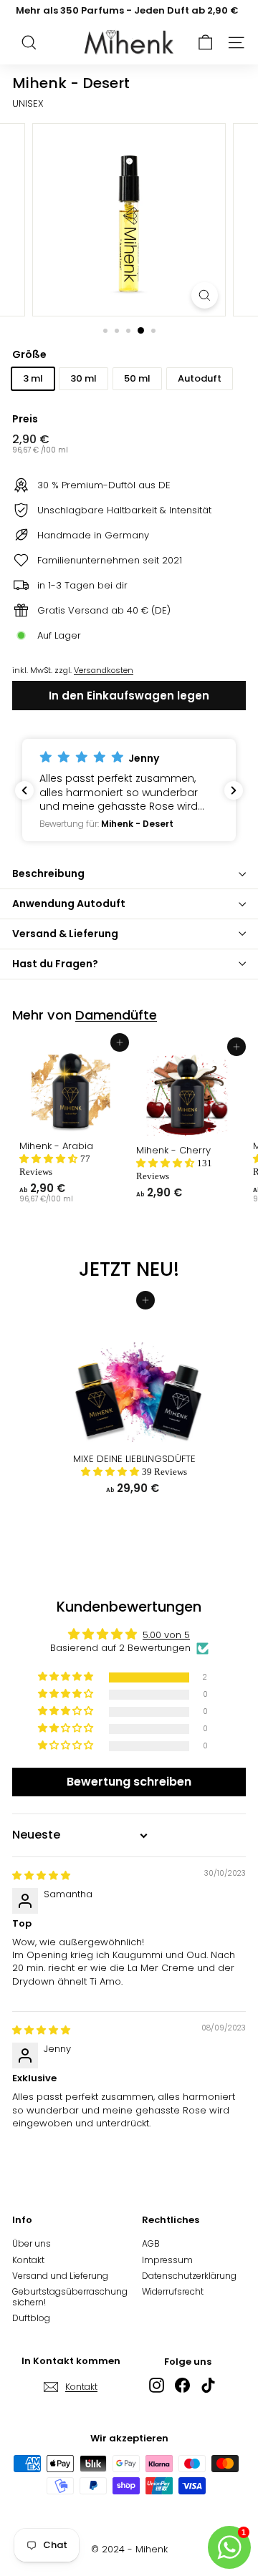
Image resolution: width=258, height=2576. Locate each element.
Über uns (32, 2243)
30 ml (83, 378)
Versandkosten (104, 670)
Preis (25, 419)
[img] (41, 1875)
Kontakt (28, 2260)
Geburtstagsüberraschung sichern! (70, 2296)
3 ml (33, 378)
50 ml (137, 378)
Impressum (167, 2260)
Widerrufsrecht (173, 2291)
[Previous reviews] (24, 790)
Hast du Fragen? (55, 964)
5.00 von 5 (166, 1635)
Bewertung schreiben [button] (129, 1782)
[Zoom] (205, 295)
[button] (129, 790)
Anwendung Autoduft (69, 904)
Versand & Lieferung (65, 934)
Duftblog (31, 2318)
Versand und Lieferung (60, 2276)
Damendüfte (116, 1015)
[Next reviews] (234, 790)
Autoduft (200, 378)
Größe (29, 355)
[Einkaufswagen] (205, 43)
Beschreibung (48, 873)
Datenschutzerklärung (189, 2276)
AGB (151, 2243)
